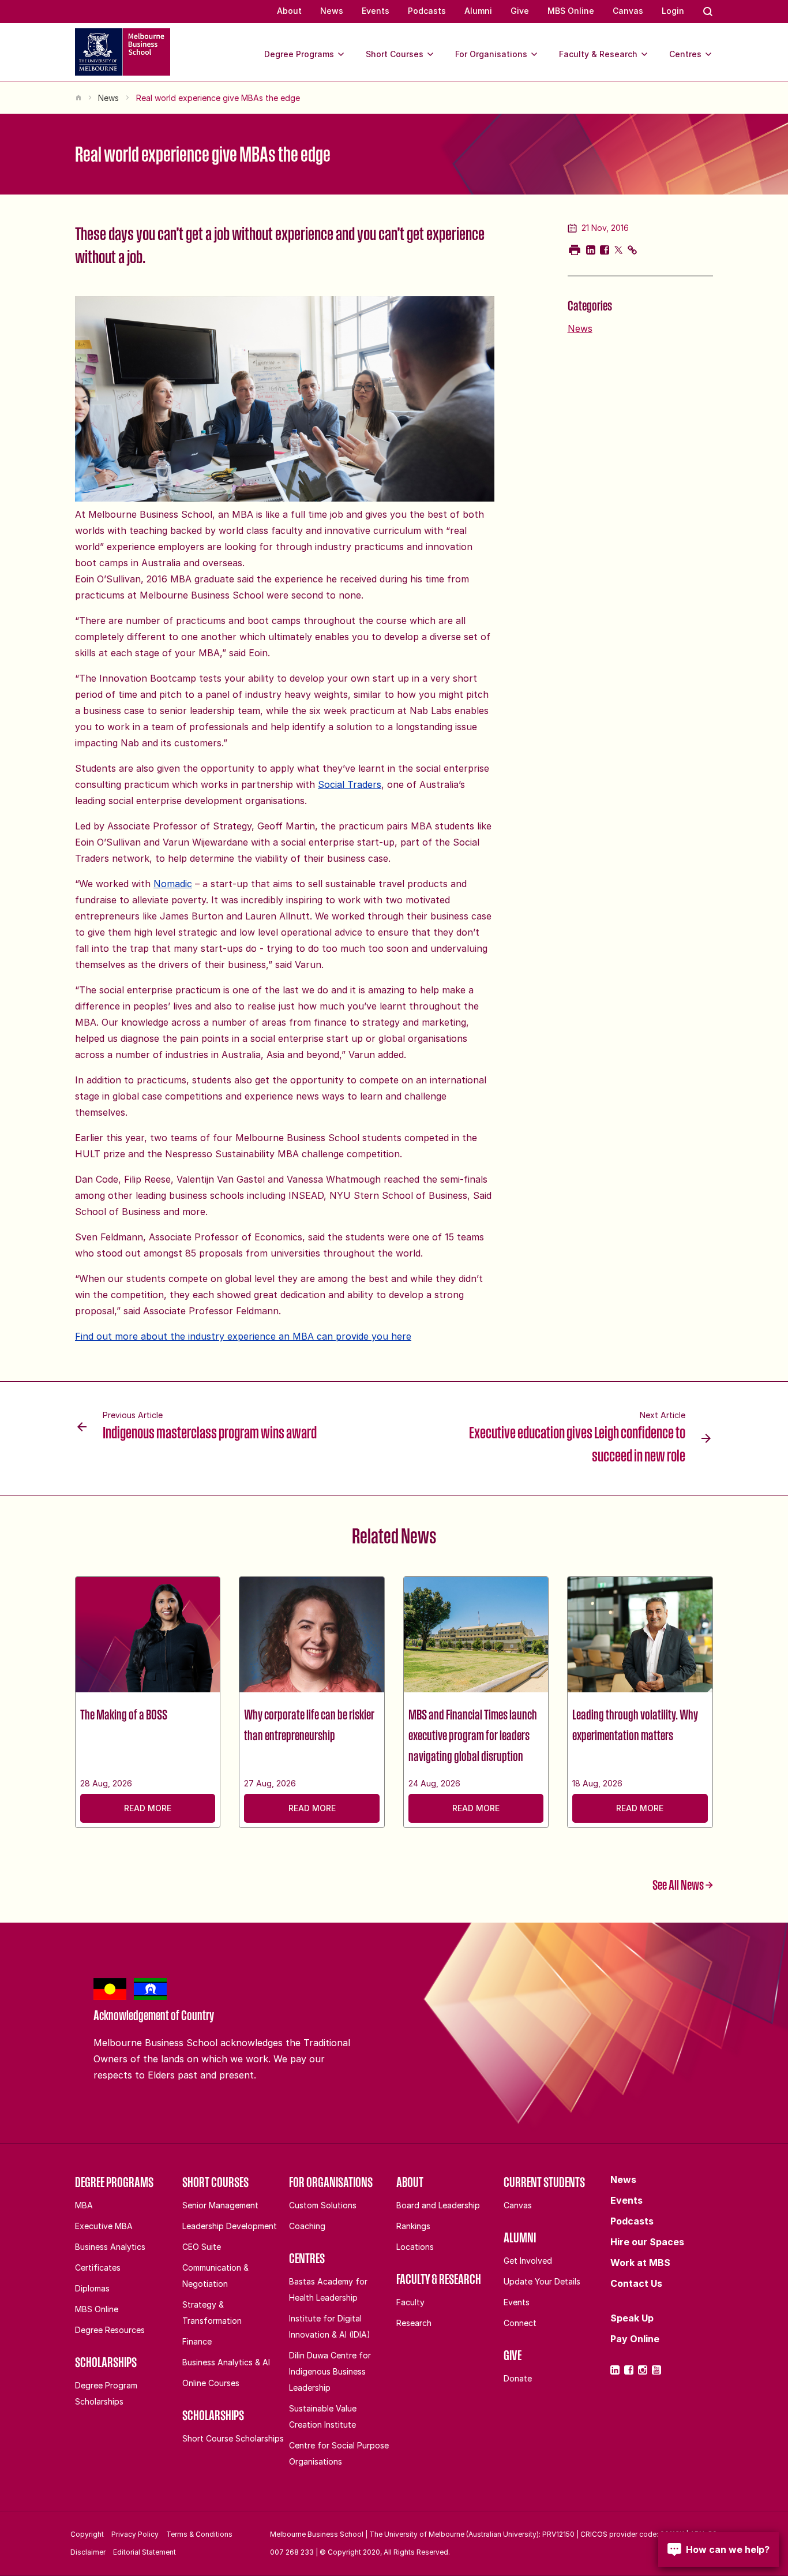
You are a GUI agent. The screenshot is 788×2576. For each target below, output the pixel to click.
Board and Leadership (438, 2205)
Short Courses (395, 54)
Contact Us (636, 2283)
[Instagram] (643, 2370)
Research (414, 2323)
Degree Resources (110, 2330)
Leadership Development (230, 2226)
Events (376, 11)
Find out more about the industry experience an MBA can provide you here (243, 1336)
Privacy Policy (135, 2534)
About (289, 11)
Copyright (87, 2534)
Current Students (544, 2182)
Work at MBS (640, 2263)
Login (673, 11)
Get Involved (528, 2261)
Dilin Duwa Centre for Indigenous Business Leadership (330, 2371)
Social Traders (350, 784)
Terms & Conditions (199, 2534)
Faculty (410, 2302)
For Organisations (491, 54)
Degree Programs (299, 54)
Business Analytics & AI (226, 2362)
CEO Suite (202, 2247)
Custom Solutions (323, 2205)
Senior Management (220, 2205)
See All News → (683, 1885)
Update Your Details (542, 2281)
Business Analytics (110, 2247)
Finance (197, 2341)
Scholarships (106, 2362)
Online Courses (211, 2383)
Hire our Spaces (647, 2242)
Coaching (307, 2226)
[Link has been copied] (632, 250)
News (332, 11)
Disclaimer (88, 2552)
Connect (520, 2323)
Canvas (628, 11)
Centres (685, 54)
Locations (415, 2247)
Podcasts (427, 11)
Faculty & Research (598, 54)
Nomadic (173, 884)
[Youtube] (656, 2370)
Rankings (413, 2226)
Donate (518, 2378)
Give (520, 11)
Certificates (98, 2267)
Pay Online (635, 2339)
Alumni (478, 11)
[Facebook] (629, 2370)
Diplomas (92, 2288)
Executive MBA (104, 2226)
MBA (84, 2205)
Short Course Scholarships (233, 2438)
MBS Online (571, 11)
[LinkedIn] (615, 2370)
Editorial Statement (145, 2552)
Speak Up (632, 2318)
